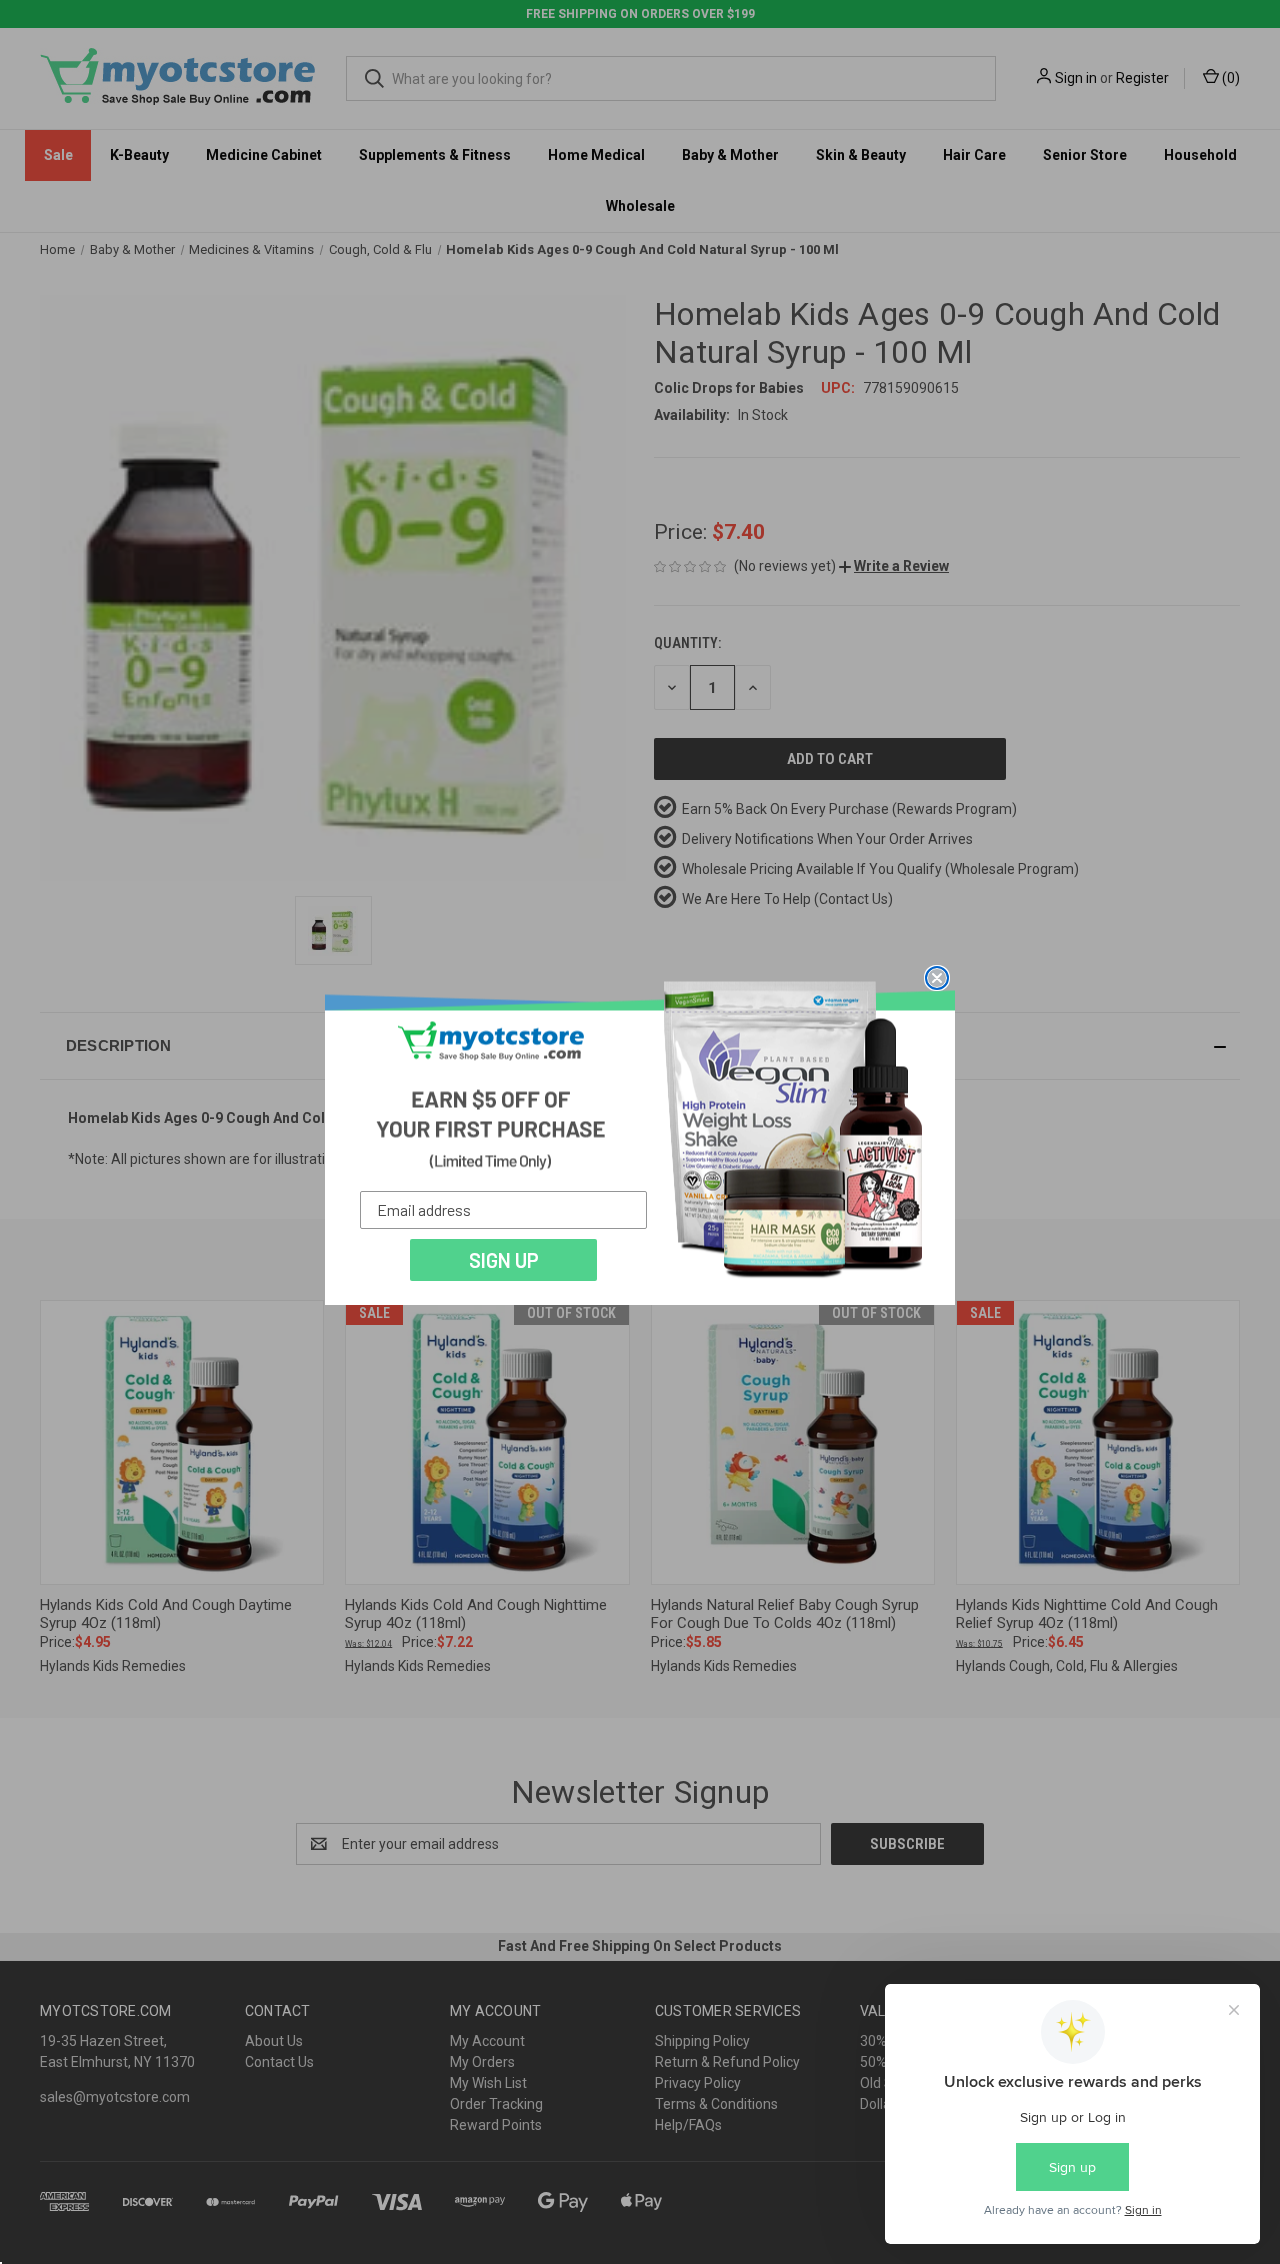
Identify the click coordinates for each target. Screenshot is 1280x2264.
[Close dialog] (937, 978)
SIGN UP (504, 1260)
